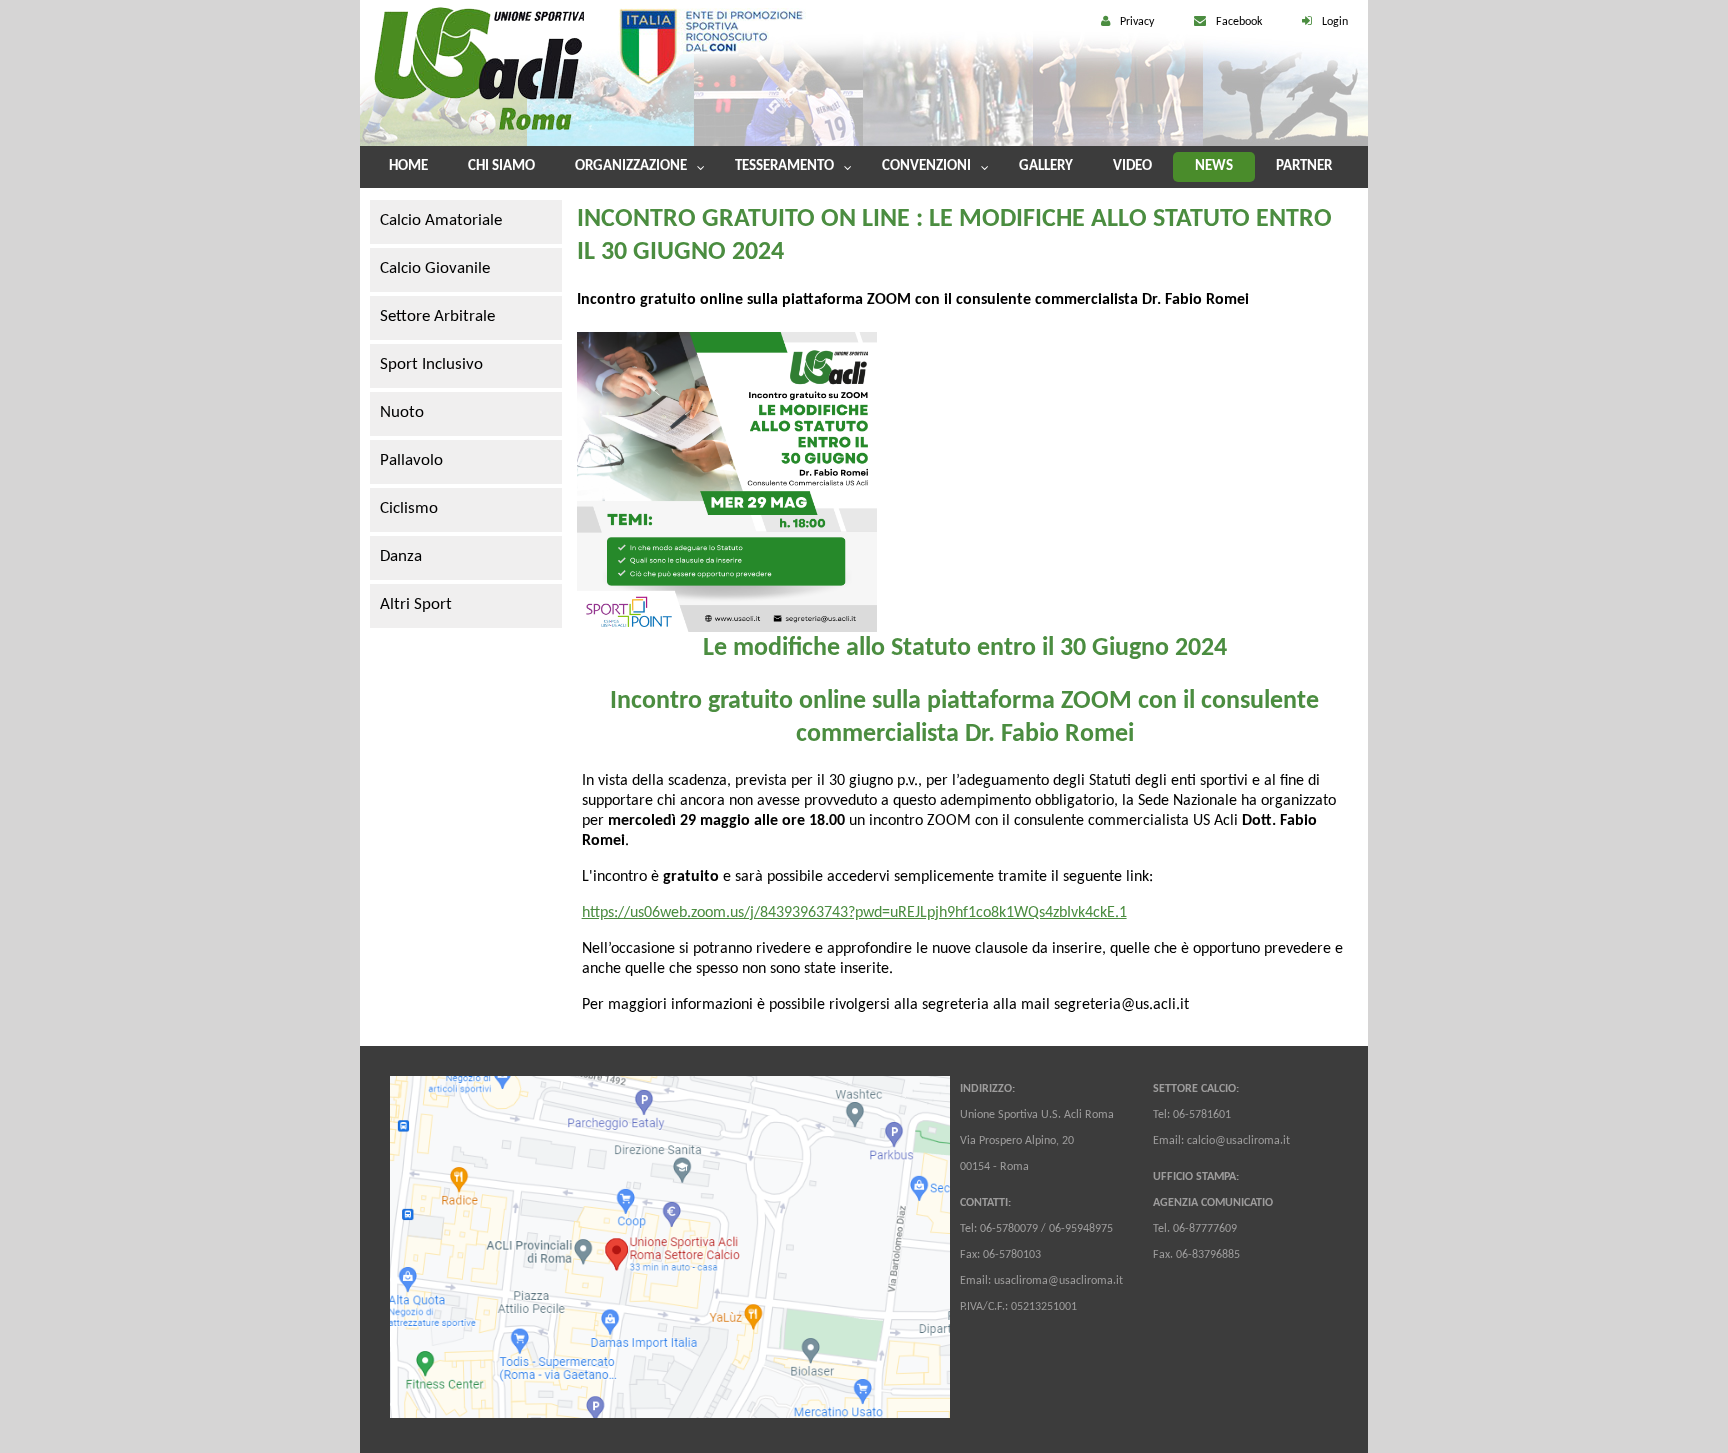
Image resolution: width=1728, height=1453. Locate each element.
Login (1335, 22)
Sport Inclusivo (431, 364)
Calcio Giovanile (435, 268)
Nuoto (402, 412)
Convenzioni (926, 166)
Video (1132, 166)
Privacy (1137, 22)
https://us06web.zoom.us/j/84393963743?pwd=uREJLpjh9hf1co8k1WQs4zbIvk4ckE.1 (854, 913)
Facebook (1239, 22)
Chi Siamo (501, 166)
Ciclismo (409, 508)
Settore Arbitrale (437, 316)
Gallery (1046, 166)
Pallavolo (411, 460)
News (1214, 166)
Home (408, 166)
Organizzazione (631, 166)
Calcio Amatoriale (441, 220)
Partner (1304, 166)
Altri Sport (416, 604)
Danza (401, 556)
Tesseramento (784, 166)
